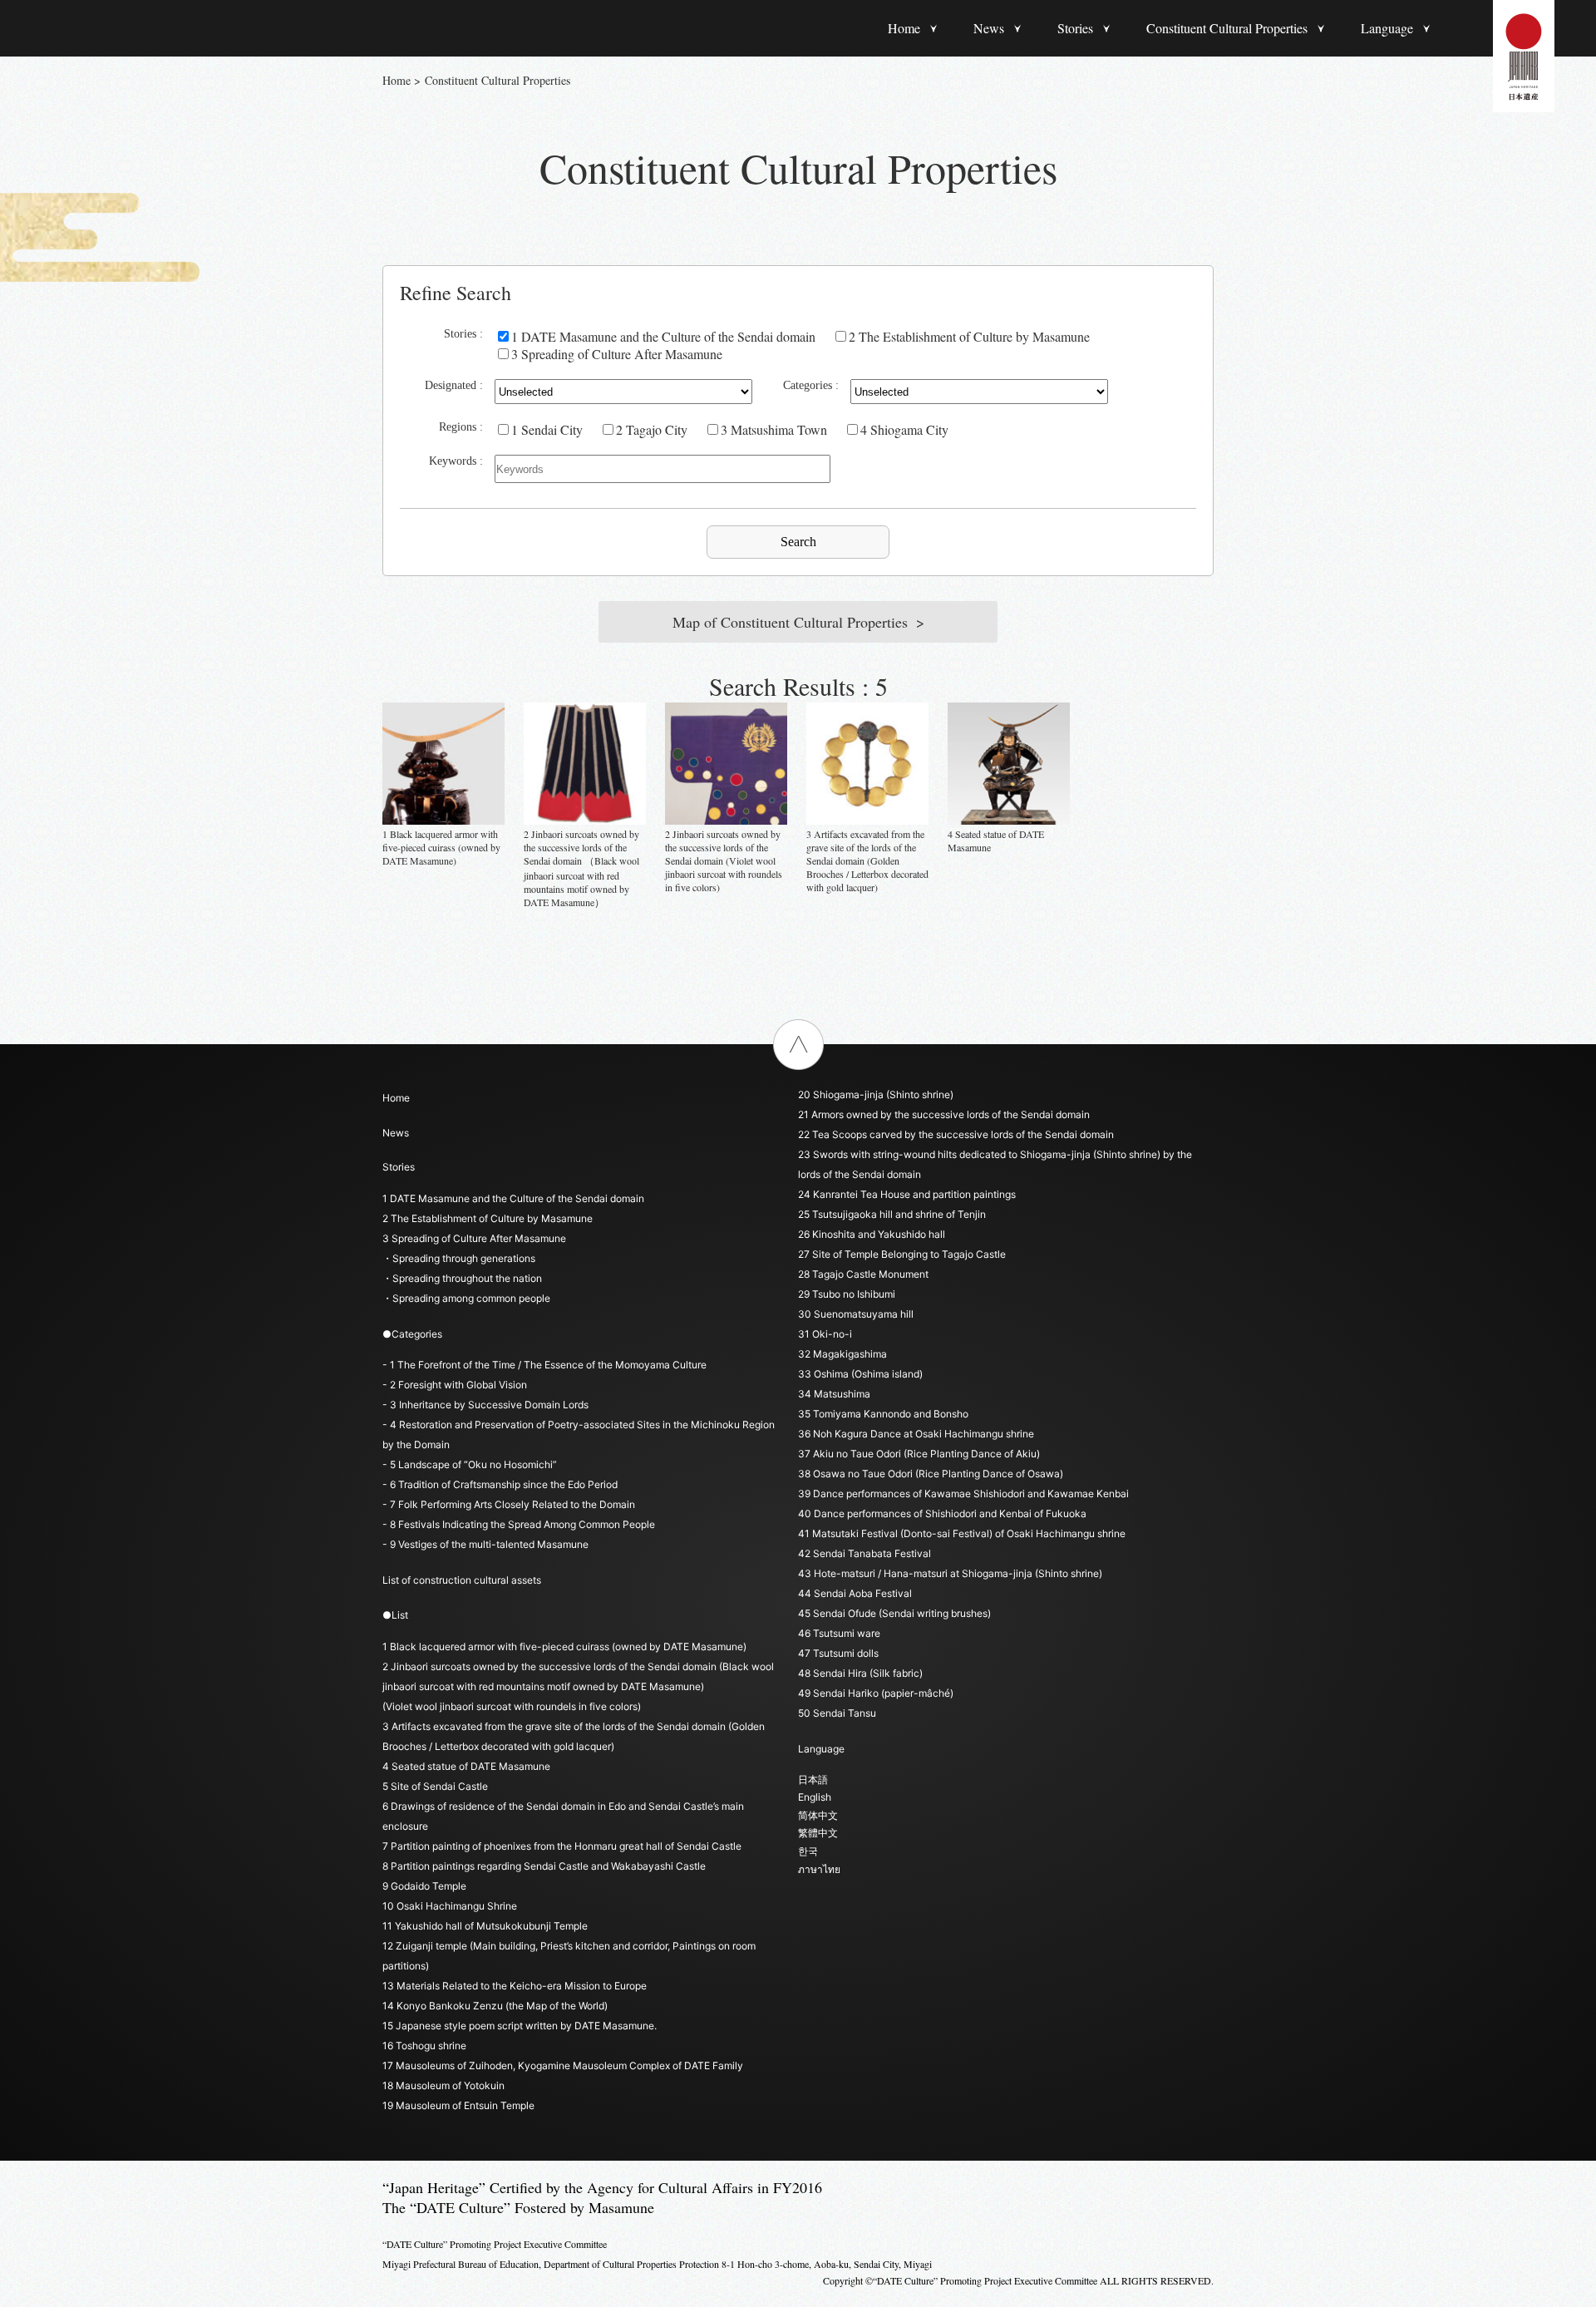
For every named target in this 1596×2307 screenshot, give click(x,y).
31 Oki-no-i (825, 1334)
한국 (808, 1851)
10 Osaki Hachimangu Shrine (450, 1906)
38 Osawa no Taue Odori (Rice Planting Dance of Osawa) (931, 1474)
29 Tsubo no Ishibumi (847, 1294)
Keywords (453, 461)
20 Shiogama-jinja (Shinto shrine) (876, 1094)
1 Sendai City (547, 429)
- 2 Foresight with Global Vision (455, 1385)
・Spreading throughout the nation (462, 1278)
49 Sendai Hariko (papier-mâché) (876, 1693)
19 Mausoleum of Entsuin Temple (458, 2105)
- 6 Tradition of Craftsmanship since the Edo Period (500, 1484)
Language (1387, 28)
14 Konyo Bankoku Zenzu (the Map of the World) (495, 2006)
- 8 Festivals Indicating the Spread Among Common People (519, 1524)
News (989, 28)
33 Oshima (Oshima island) (860, 1374)
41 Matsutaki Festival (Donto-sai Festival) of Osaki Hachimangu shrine (962, 1533)
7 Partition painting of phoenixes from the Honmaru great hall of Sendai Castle (562, 1846)
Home (904, 28)
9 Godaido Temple (424, 1886)
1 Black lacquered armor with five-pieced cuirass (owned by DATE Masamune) (564, 1646)
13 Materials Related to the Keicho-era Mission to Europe (515, 1986)
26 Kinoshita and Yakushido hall (872, 1234)
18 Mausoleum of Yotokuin (443, 2085)
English (815, 1797)
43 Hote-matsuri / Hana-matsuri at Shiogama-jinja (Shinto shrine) (950, 1573)
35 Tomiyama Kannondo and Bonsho (883, 1414)
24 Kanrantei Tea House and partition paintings (907, 1194)
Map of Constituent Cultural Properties (790, 622)
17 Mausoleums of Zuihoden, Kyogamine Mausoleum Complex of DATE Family (563, 2065)
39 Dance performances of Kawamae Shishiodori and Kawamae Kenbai (963, 1494)
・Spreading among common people (466, 1298)
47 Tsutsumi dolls (838, 1653)
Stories (1075, 28)
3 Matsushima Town (774, 429)
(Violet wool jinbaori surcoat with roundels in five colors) (512, 1706)
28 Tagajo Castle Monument (863, 1274)
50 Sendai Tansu (837, 1713)
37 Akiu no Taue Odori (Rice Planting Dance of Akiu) (919, 1454)
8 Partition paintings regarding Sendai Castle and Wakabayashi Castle (544, 1866)
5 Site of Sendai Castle (435, 1786)
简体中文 (818, 1815)
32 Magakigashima (842, 1354)
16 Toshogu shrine (424, 2046)
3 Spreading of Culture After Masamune (617, 354)
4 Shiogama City (904, 429)
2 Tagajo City (652, 429)
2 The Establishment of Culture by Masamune (969, 336)
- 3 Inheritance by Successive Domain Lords (485, 1405)
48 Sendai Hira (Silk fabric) (860, 1673)
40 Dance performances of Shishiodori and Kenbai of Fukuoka (942, 1513)
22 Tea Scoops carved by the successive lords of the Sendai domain (956, 1134)
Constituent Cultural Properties (1227, 28)
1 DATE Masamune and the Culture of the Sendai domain (663, 336)
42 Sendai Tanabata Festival (864, 1553)
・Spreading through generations (459, 1258)
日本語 (813, 1780)
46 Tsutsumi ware (839, 1633)
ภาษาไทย (819, 1869)
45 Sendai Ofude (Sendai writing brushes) (894, 1613)
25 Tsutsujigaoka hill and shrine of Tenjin (892, 1214)
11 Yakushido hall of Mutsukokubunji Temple (485, 1926)
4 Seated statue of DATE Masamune (466, 1766)
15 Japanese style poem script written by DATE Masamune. (520, 2026)
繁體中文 (818, 1833)
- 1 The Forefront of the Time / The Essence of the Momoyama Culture (544, 1365)
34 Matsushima (834, 1394)
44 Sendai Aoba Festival (855, 1593)
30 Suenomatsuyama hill (856, 1314)
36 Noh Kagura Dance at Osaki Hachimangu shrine (916, 1434)
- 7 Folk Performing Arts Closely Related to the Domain (509, 1504)
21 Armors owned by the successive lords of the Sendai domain (944, 1114)
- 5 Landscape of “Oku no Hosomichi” (470, 1464)
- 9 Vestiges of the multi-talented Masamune (485, 1544)
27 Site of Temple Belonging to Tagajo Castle (902, 1254)
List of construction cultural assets (462, 1580)
